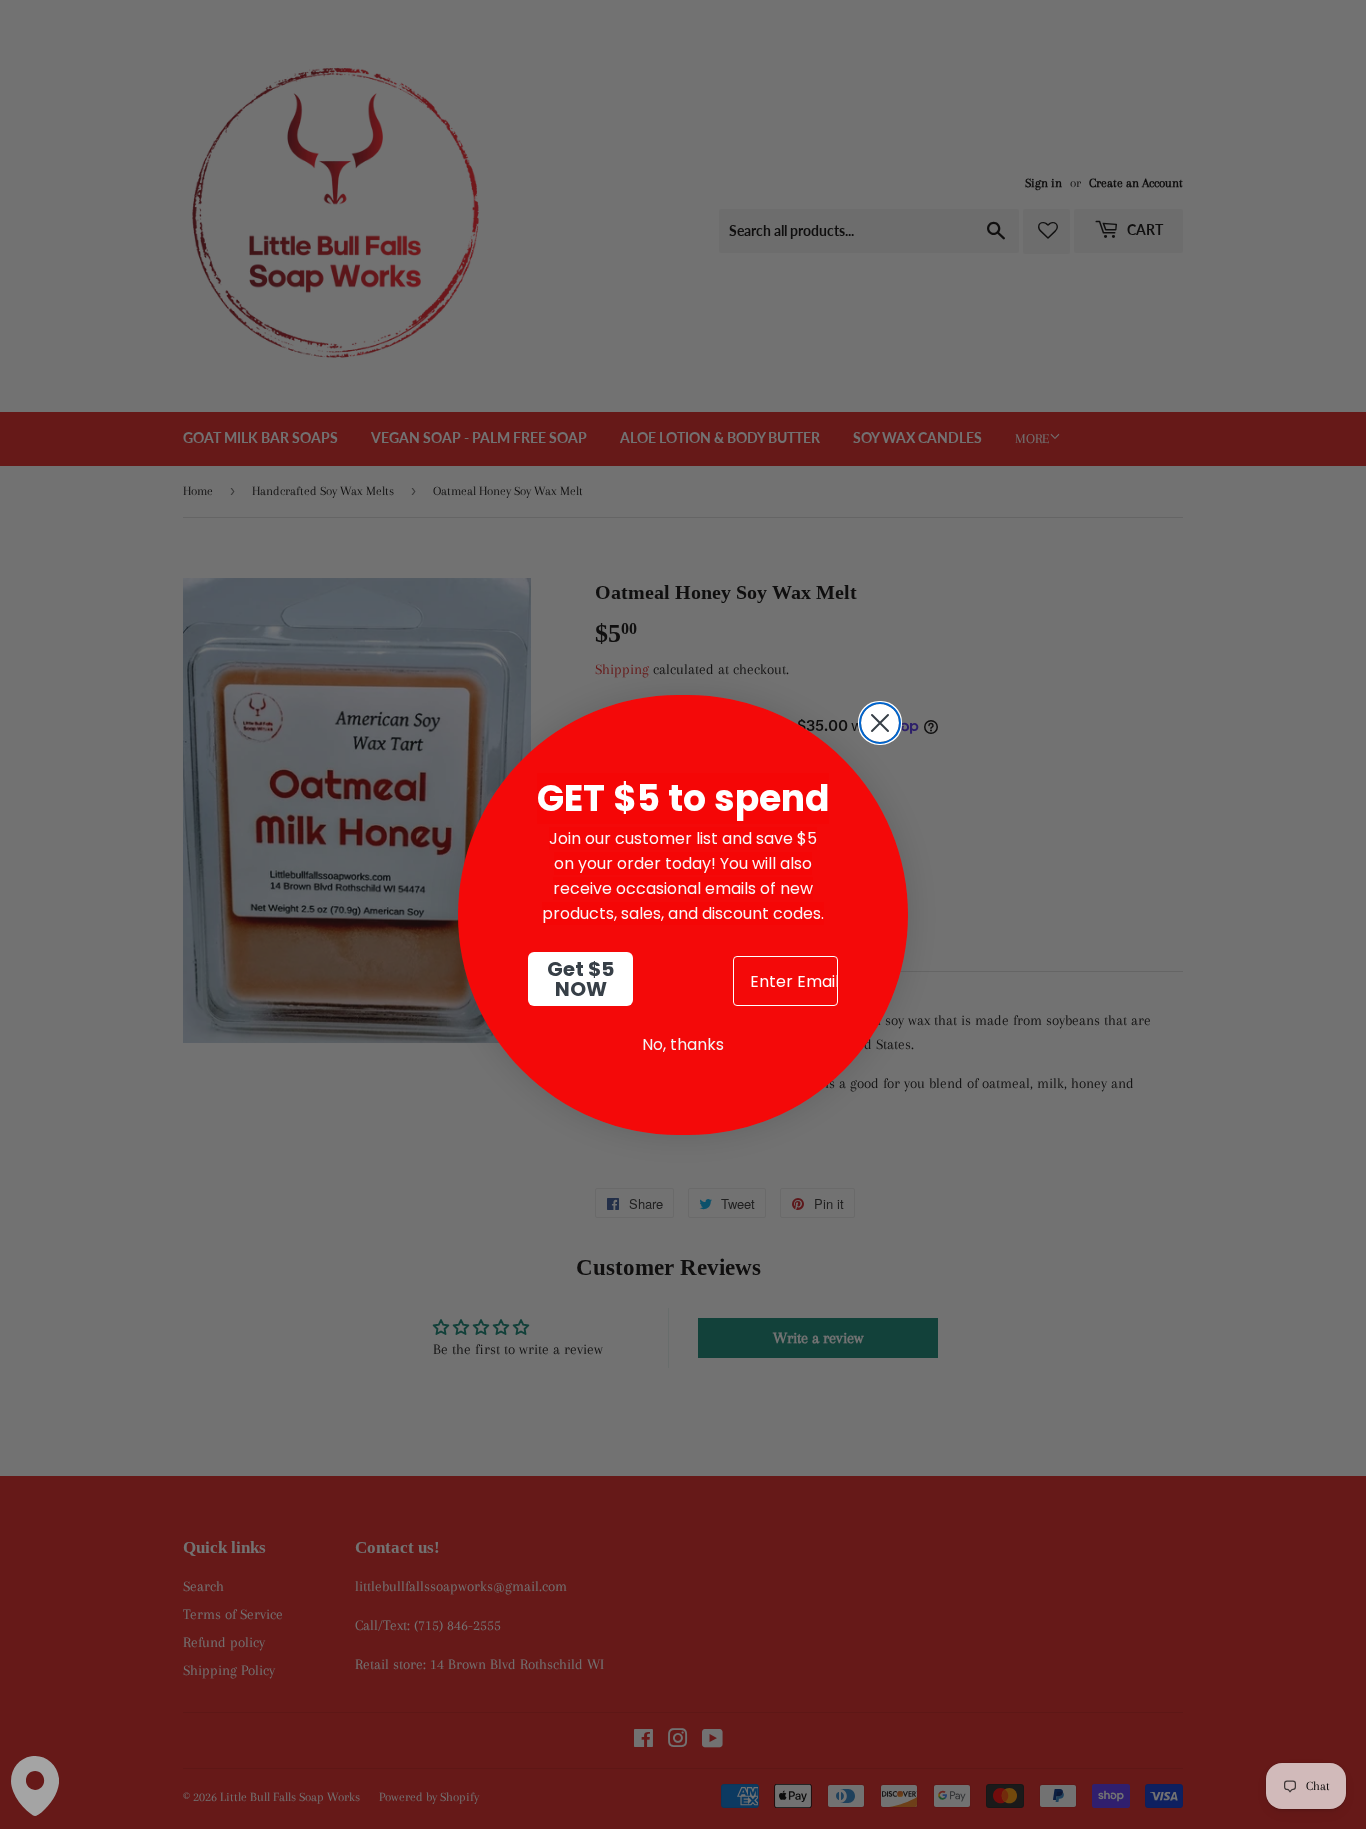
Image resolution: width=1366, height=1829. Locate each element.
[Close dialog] (880, 723)
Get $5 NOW (580, 979)
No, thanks (683, 1044)
